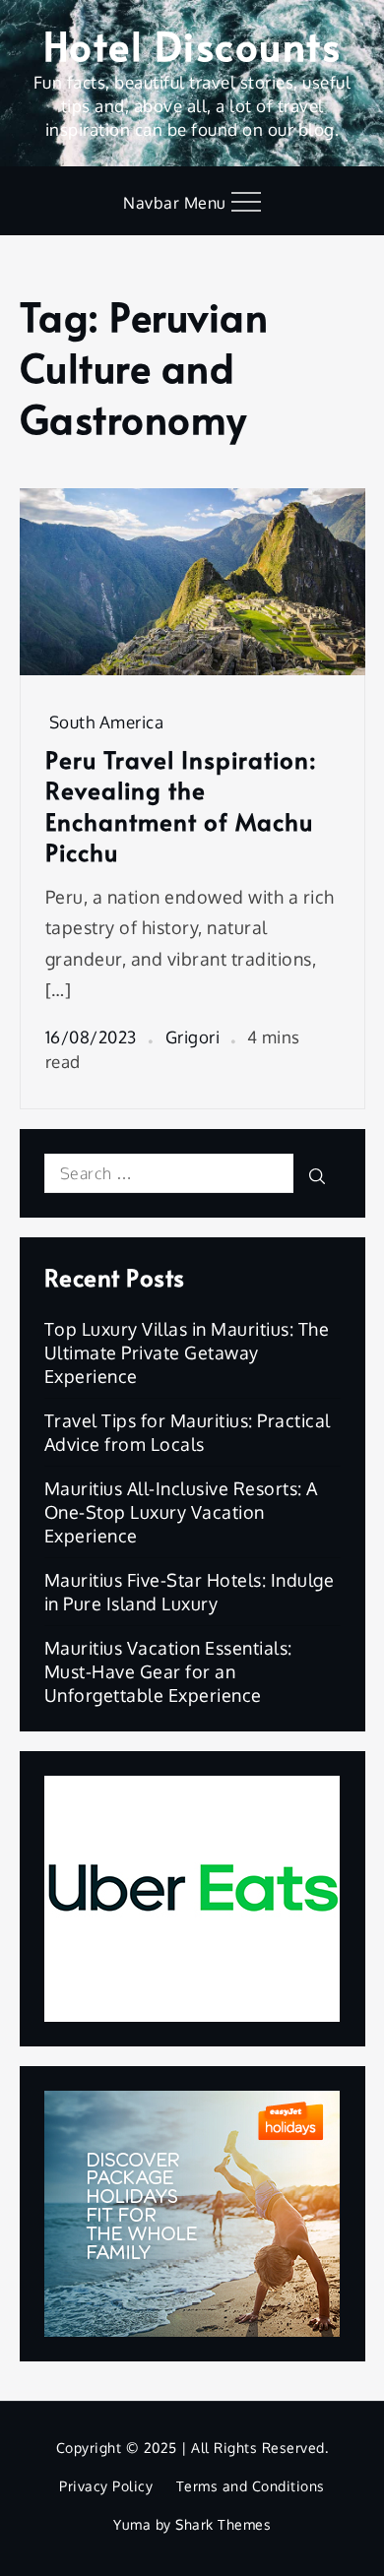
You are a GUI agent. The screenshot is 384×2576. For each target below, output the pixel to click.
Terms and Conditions (251, 2486)
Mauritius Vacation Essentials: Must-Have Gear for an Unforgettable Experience (168, 1671)
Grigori (193, 1037)
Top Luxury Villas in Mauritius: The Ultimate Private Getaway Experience (187, 1352)
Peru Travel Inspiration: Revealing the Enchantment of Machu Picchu (181, 806)
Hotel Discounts (192, 45)
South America (107, 722)
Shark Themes (223, 2524)
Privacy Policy (106, 2486)
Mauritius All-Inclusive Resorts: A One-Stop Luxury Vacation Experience (181, 1512)
